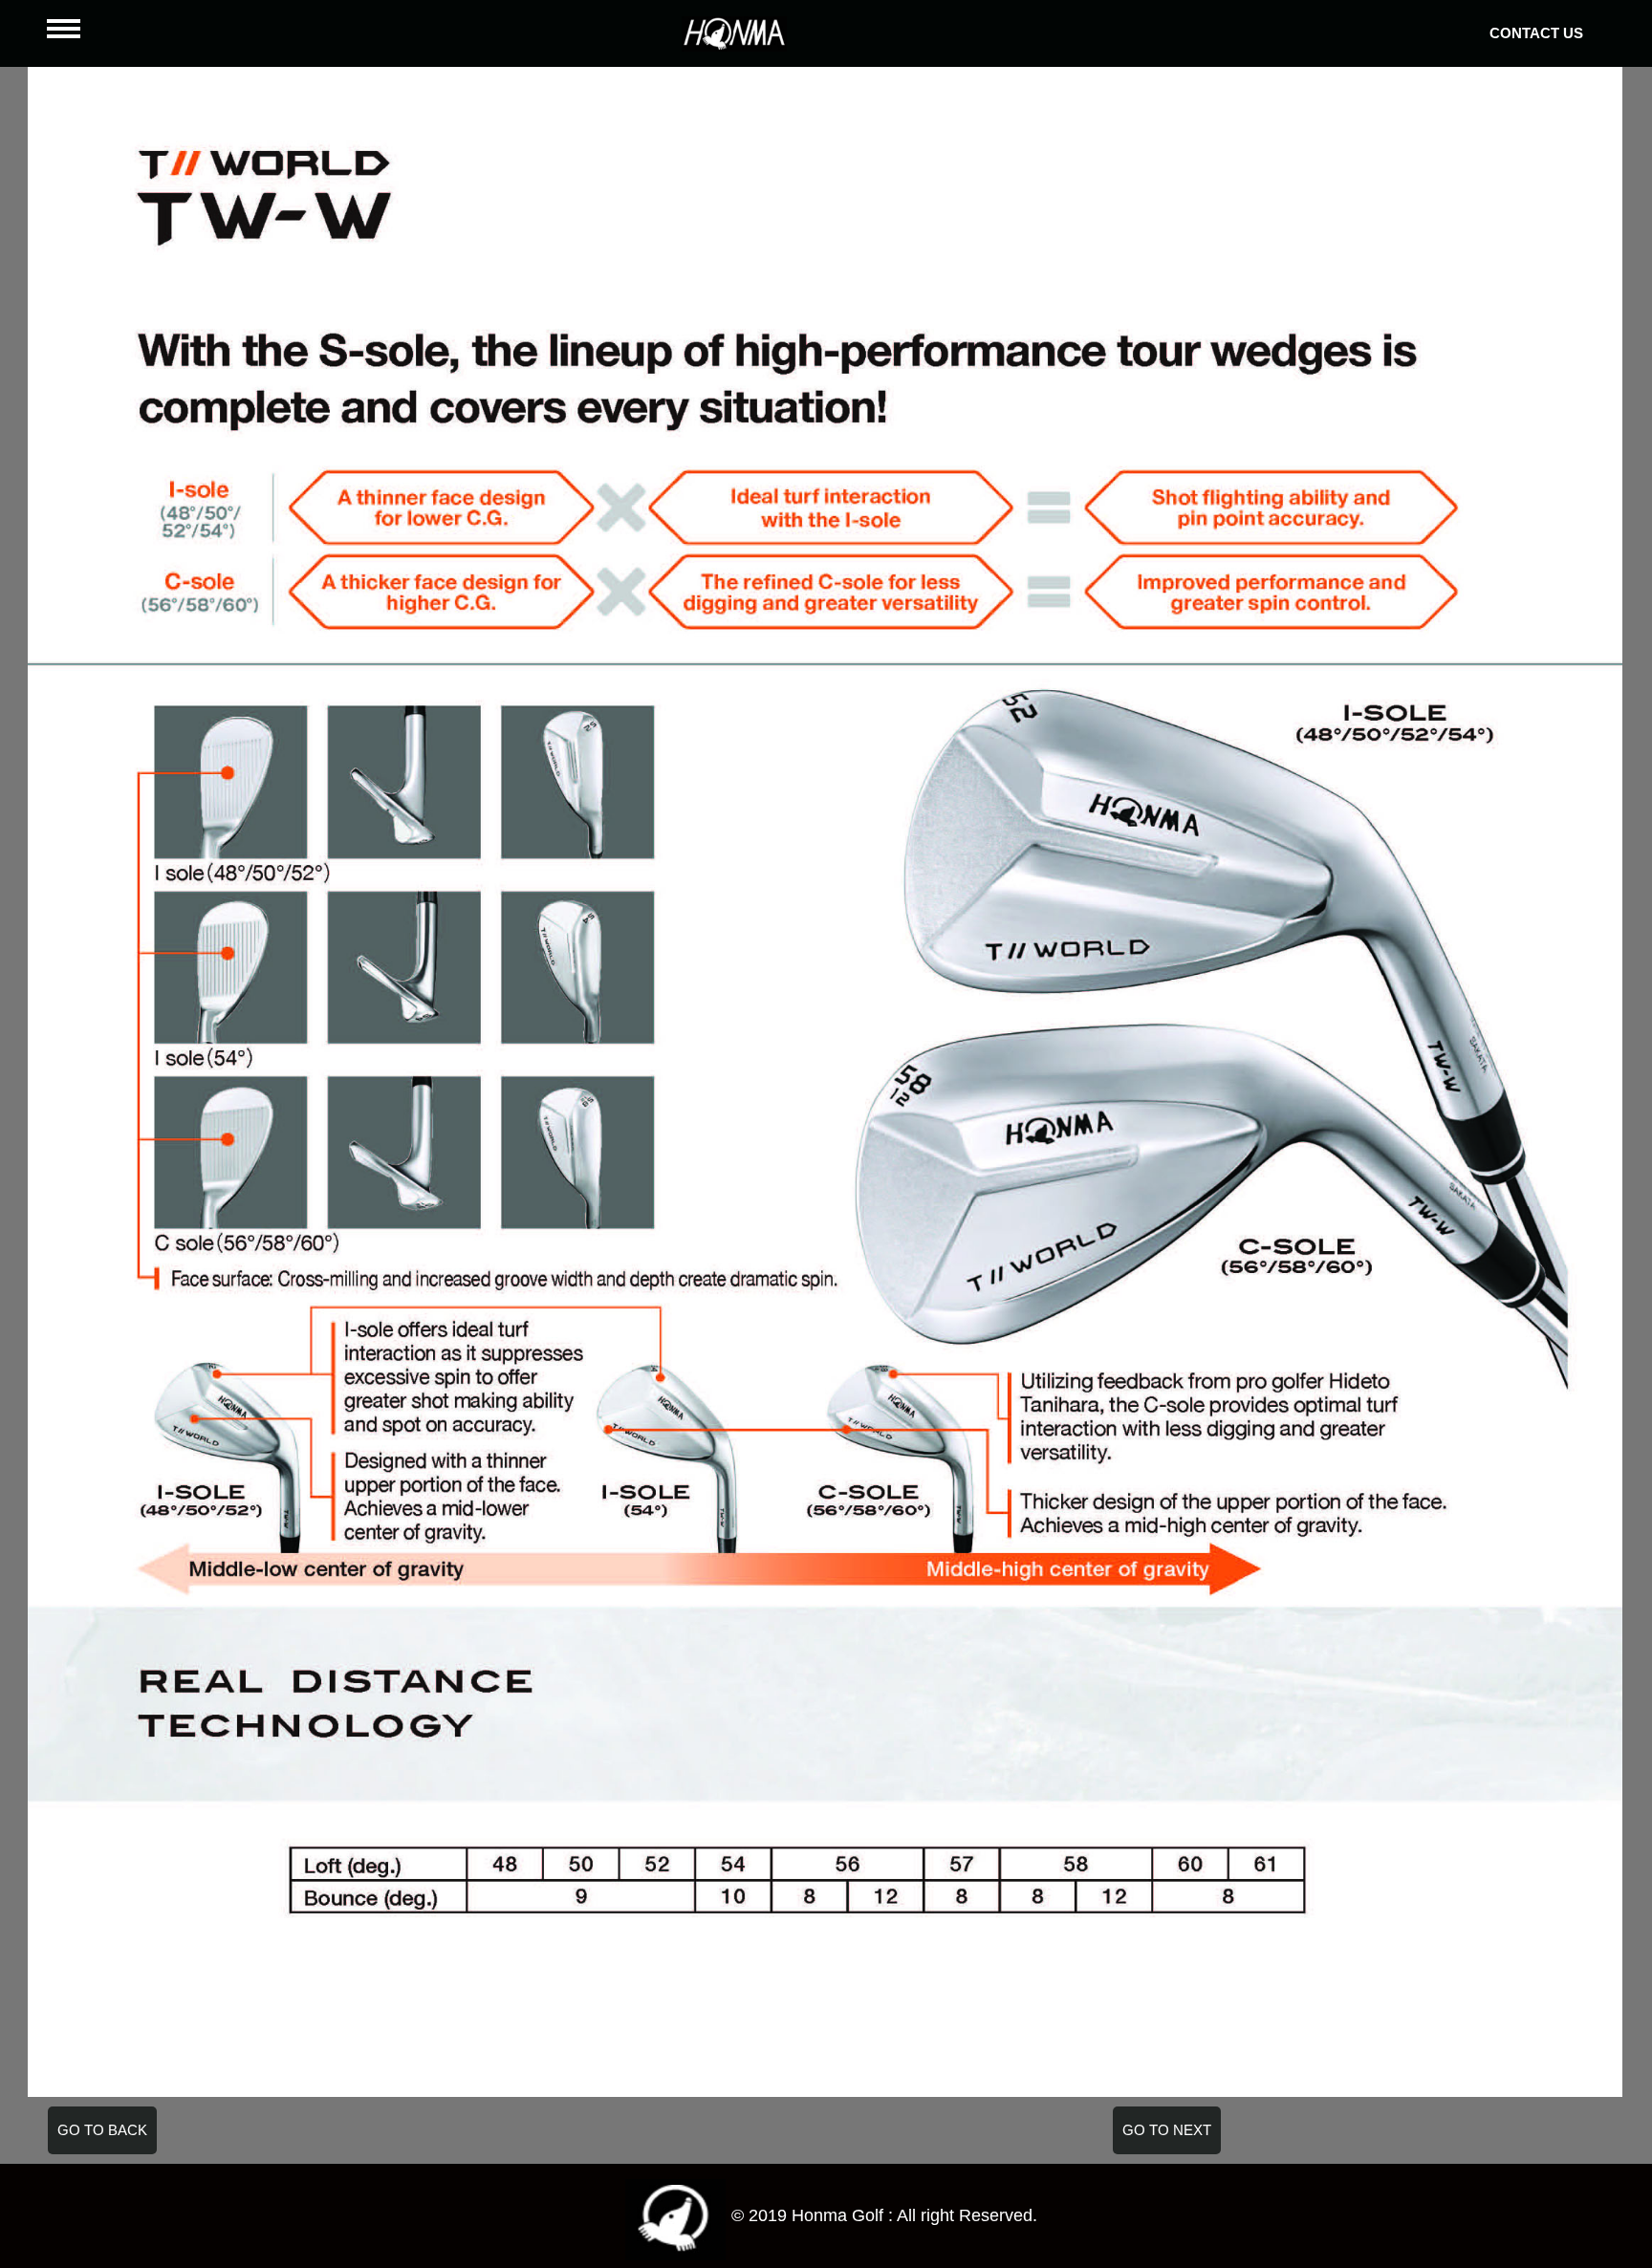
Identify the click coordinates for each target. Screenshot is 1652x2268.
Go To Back (102, 2130)
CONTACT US (1536, 33)
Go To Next (1167, 2130)
